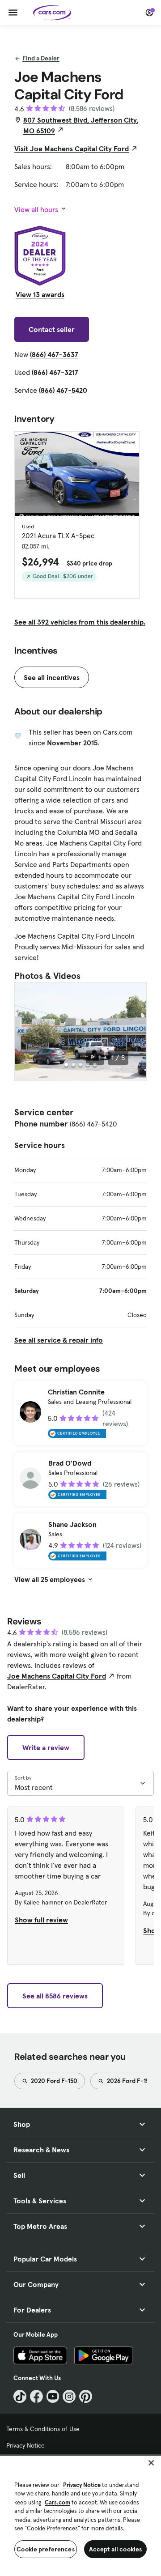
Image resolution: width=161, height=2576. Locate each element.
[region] (80, 2515)
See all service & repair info (59, 1340)
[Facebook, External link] (36, 2396)
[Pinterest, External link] (86, 2396)
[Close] (151, 2463)
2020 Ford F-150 (53, 2081)
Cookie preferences (46, 2549)
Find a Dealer (41, 58)
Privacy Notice (25, 2445)
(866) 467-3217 (55, 372)
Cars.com (57, 2502)
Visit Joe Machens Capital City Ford (72, 149)
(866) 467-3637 (54, 354)
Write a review (46, 1747)
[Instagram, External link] (69, 2396)
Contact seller (52, 329)
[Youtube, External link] (53, 2396)
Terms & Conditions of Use (43, 2429)
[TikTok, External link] (20, 2396)
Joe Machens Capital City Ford (57, 1676)
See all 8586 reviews (55, 1996)
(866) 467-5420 (63, 390)
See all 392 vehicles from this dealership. (80, 622)
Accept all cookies (116, 2549)
